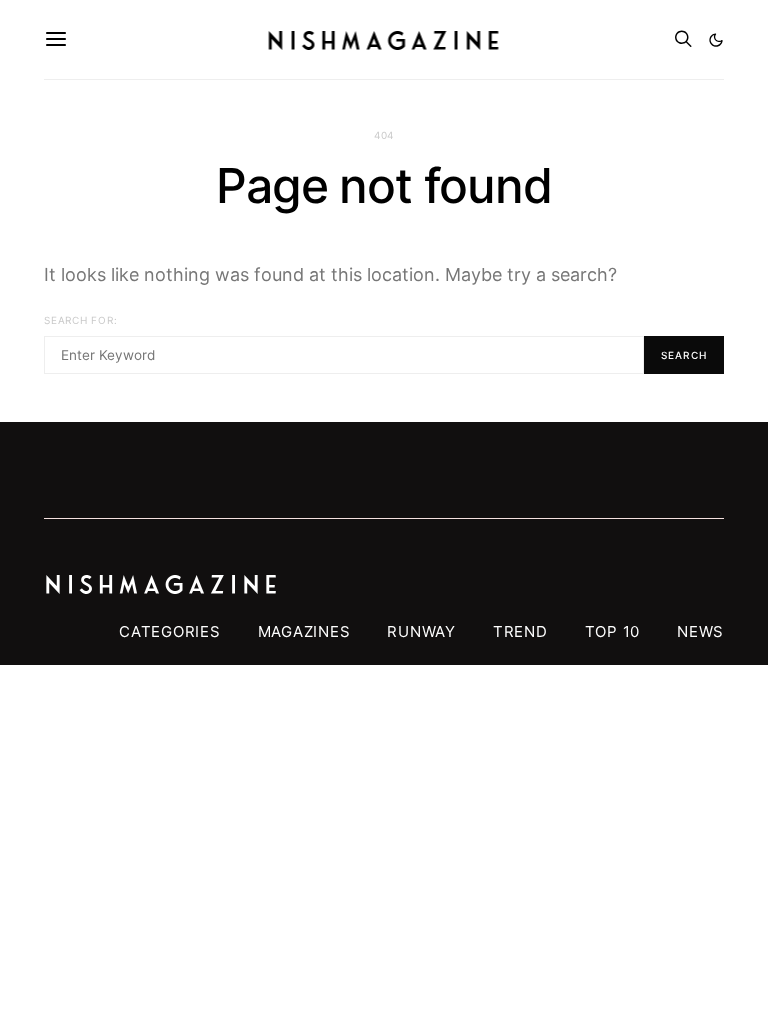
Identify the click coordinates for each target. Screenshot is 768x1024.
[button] (716, 40)
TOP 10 (613, 631)
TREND (520, 631)
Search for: (80, 320)
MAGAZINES (304, 631)
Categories (170, 631)
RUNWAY (421, 631)
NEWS (700, 631)
